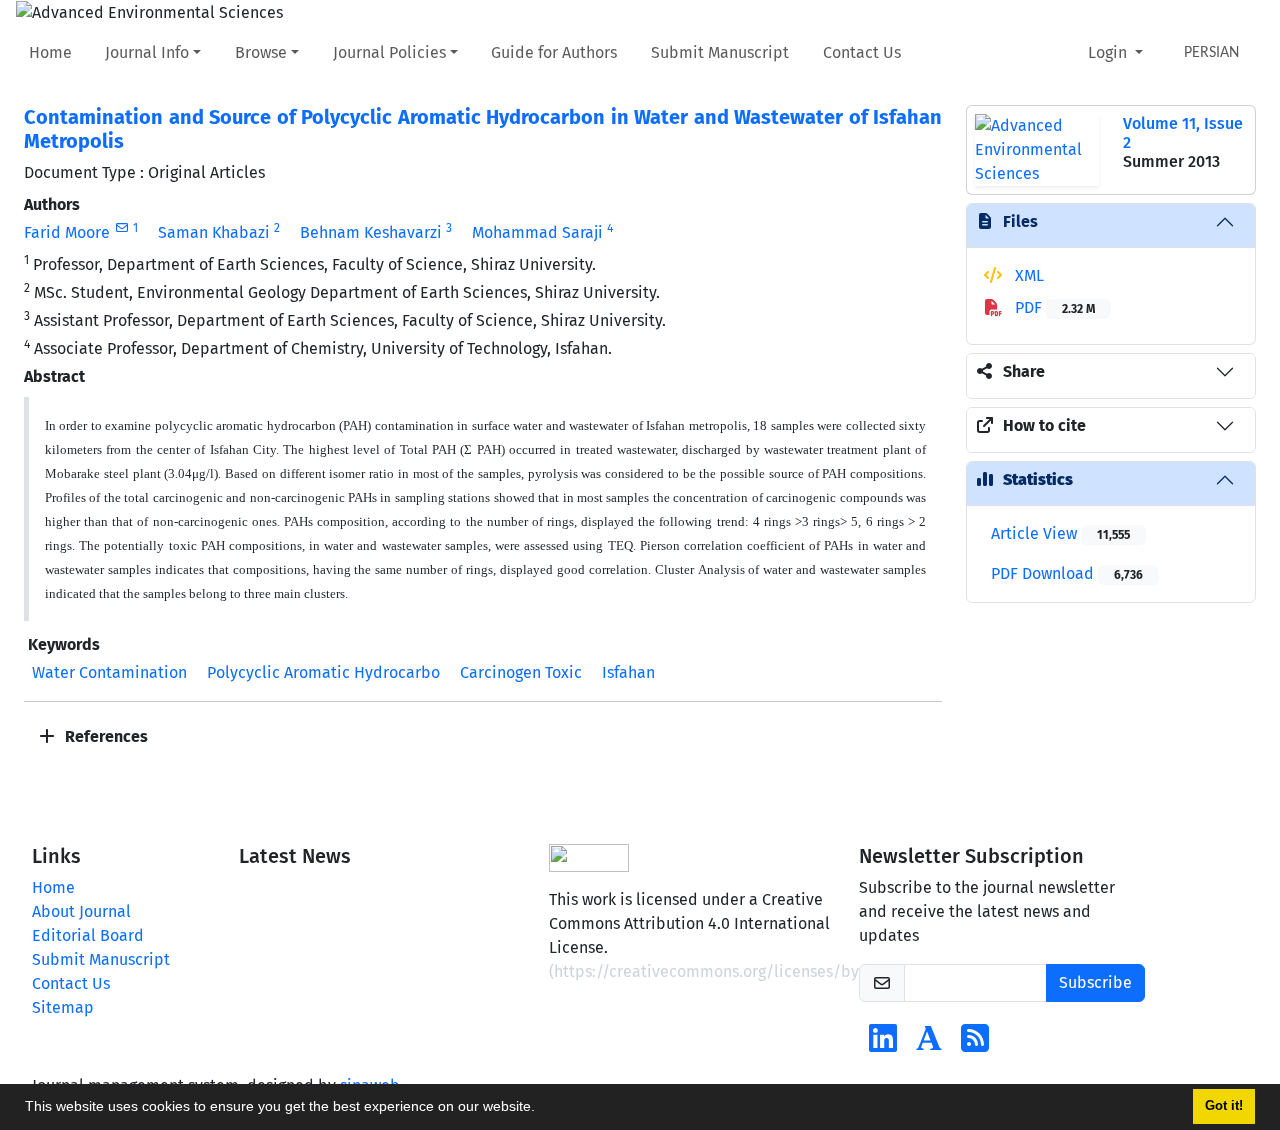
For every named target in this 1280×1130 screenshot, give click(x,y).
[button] (542, 1109)
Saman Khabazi (214, 232)
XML (1027, 275)
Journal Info (147, 52)
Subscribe (1095, 982)
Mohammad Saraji (537, 232)
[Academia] (929, 1044)
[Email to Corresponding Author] (121, 228)
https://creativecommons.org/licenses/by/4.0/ (725, 971)
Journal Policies (389, 52)
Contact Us (862, 52)
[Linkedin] (883, 1044)
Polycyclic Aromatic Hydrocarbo (323, 672)
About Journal (81, 911)
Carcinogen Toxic (521, 672)
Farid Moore (67, 232)
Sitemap (63, 1007)
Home (50, 52)
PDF (1053, 307)
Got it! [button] (1224, 1106)
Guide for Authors (554, 52)
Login (1109, 52)
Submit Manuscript (720, 52)
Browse (261, 52)
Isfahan (628, 672)
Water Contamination (109, 672)
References (104, 736)
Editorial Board (88, 935)
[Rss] (975, 1044)
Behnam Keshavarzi (371, 232)
